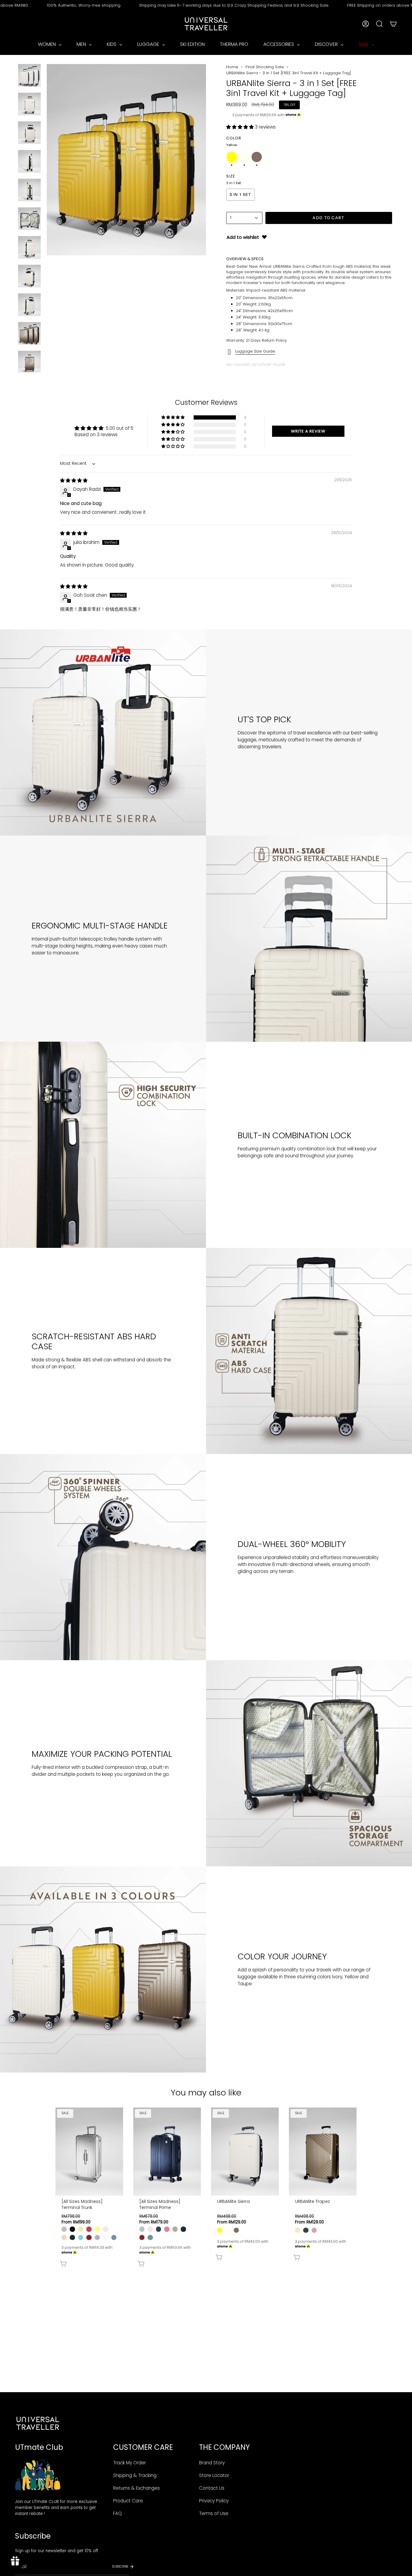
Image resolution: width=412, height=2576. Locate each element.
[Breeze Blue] (81, 2237)
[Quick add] (91, 2262)
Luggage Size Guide (255, 351)
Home (232, 67)
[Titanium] (64, 2229)
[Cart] (393, 24)
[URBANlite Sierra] (245, 2151)
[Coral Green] (114, 2237)
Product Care (128, 2501)
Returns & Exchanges (136, 2488)
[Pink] (314, 2230)
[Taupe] (236, 2230)
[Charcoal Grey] (306, 2230)
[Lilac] (97, 2237)
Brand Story (212, 2463)
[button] (241, 127)
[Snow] (105, 2237)
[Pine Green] (72, 2237)
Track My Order (130, 2463)
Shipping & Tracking (135, 2475)
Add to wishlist (243, 237)
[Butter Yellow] (97, 2229)
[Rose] (167, 2229)
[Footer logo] (38, 2423)
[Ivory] (228, 2230)
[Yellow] (220, 2230)
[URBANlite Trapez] (323, 2151)
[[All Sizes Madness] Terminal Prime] (167, 2151)
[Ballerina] (105, 2229)
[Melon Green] (81, 2229)
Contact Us (212, 2488)
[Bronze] (175, 2229)
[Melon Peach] (64, 2237)
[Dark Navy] (158, 2229)
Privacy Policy (214, 2501)
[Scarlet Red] (89, 2237)
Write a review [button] (308, 431)
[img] (74, 480)
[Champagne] (298, 2230)
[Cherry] (89, 2229)
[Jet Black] (72, 2229)
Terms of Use (214, 2513)
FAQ (117, 2513)
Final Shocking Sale (265, 67)
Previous (47, 160)
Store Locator (214, 2475)
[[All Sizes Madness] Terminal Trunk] (89, 2151)
